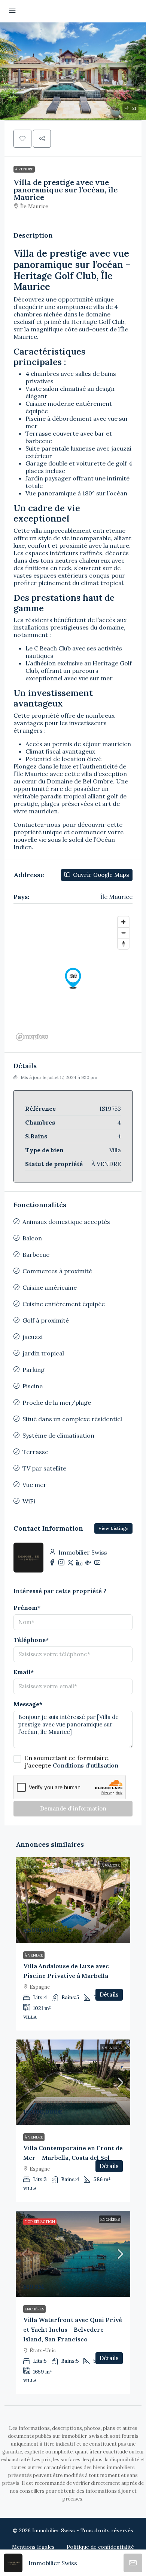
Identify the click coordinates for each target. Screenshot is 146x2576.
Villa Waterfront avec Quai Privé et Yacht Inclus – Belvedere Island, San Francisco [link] (73, 2329)
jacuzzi (33, 1337)
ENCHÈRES (110, 2219)
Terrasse (35, 1452)
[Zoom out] (123, 933)
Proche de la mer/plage (57, 1403)
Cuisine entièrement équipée (64, 1304)
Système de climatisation (58, 1435)
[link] (73, 1900)
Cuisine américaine (50, 1287)
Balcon (32, 1238)
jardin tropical (43, 1353)
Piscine (33, 1386)
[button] (73, 71)
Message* (28, 1704)
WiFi (29, 1501)
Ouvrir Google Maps (100, 875)
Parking (34, 1370)
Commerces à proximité (57, 1271)
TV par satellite (44, 1468)
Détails (109, 1994)
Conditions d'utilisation (86, 1765)
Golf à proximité (46, 1320)
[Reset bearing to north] (123, 944)
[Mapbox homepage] (32, 1037)
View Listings (113, 1528)
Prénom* (27, 1608)
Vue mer (34, 1485)
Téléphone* (31, 1640)
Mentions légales (33, 2547)
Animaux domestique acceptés (66, 1222)
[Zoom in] (123, 922)
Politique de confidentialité (100, 2547)
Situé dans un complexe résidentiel (72, 1419)
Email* (24, 1672)
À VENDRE (24, 169)
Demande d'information (73, 1808)
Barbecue (36, 1255)
